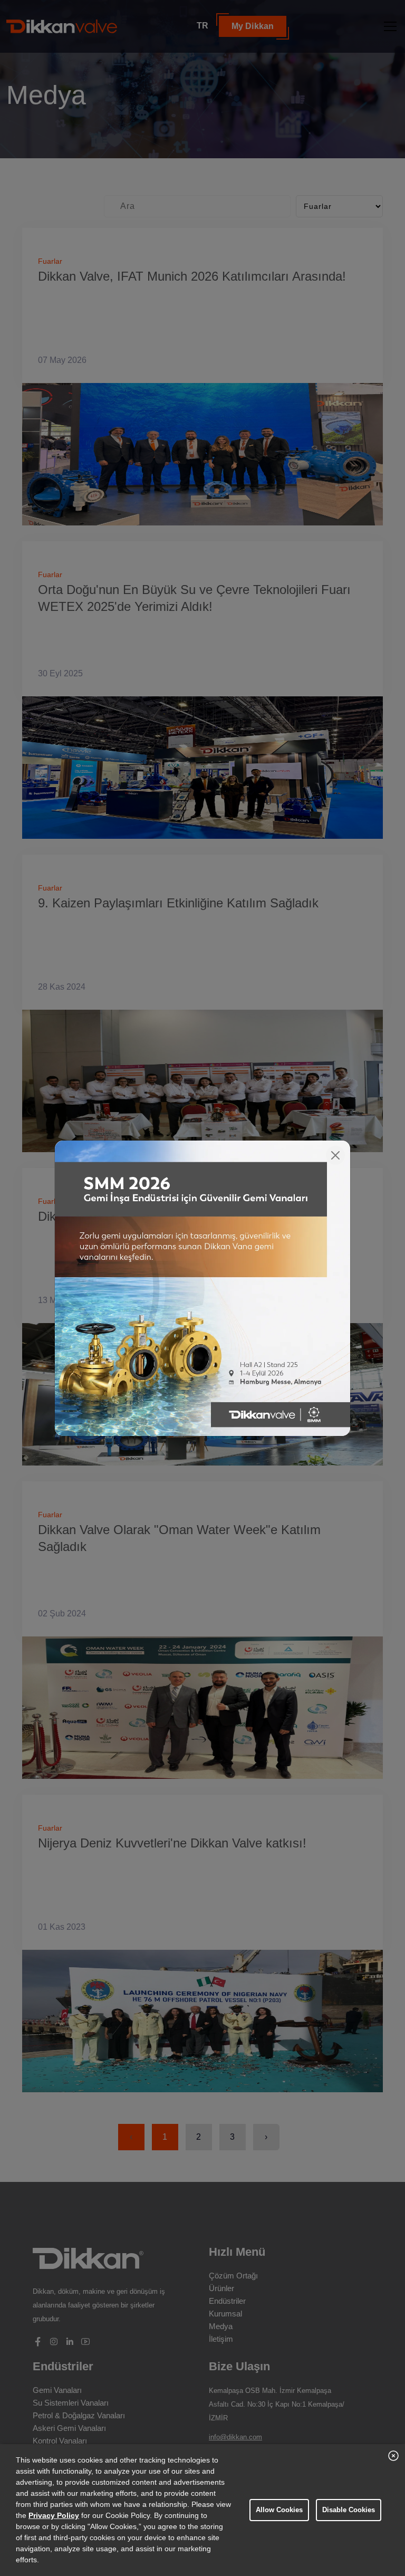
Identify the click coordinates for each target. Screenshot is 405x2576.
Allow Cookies (279, 2510)
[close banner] (393, 2456)
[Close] (335, 1155)
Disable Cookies (349, 2510)
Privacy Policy (54, 2515)
